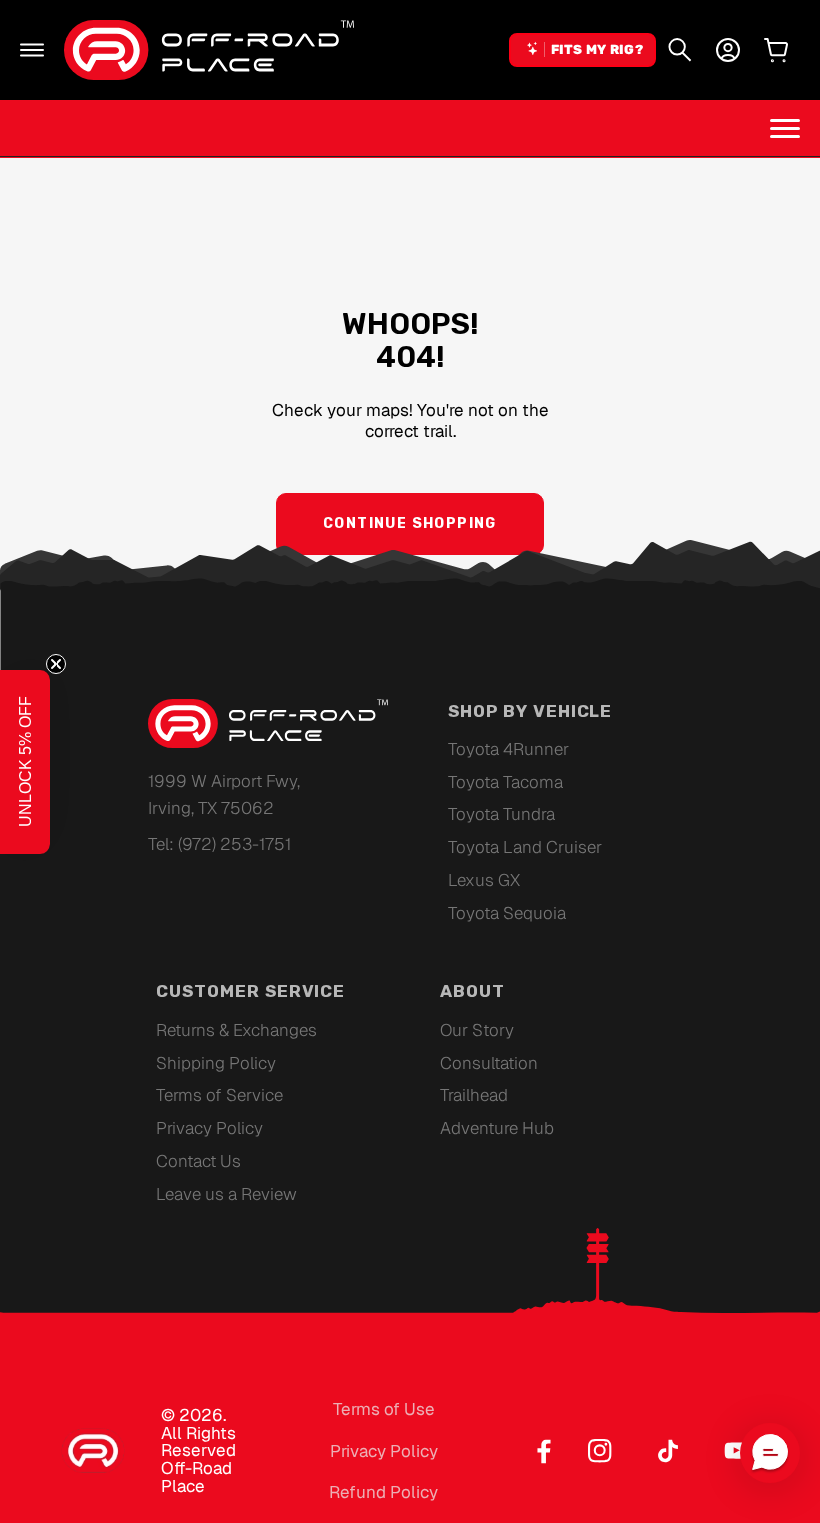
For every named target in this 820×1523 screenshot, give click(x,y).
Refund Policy (383, 1492)
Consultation (489, 1063)
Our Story (477, 1030)
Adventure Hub (497, 1128)
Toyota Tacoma (505, 782)
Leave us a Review (226, 1194)
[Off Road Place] (268, 724)
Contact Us (198, 1161)
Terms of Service (219, 1095)
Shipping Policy (216, 1063)
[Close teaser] (56, 664)
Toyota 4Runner (508, 749)
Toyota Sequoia (507, 913)
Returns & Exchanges (236, 1030)
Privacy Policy (209, 1128)
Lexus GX (484, 880)
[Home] (209, 50)
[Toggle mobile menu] (785, 128)
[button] (32, 50)
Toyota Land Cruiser (525, 847)
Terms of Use (384, 1409)
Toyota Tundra (501, 814)
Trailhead (474, 1095)
